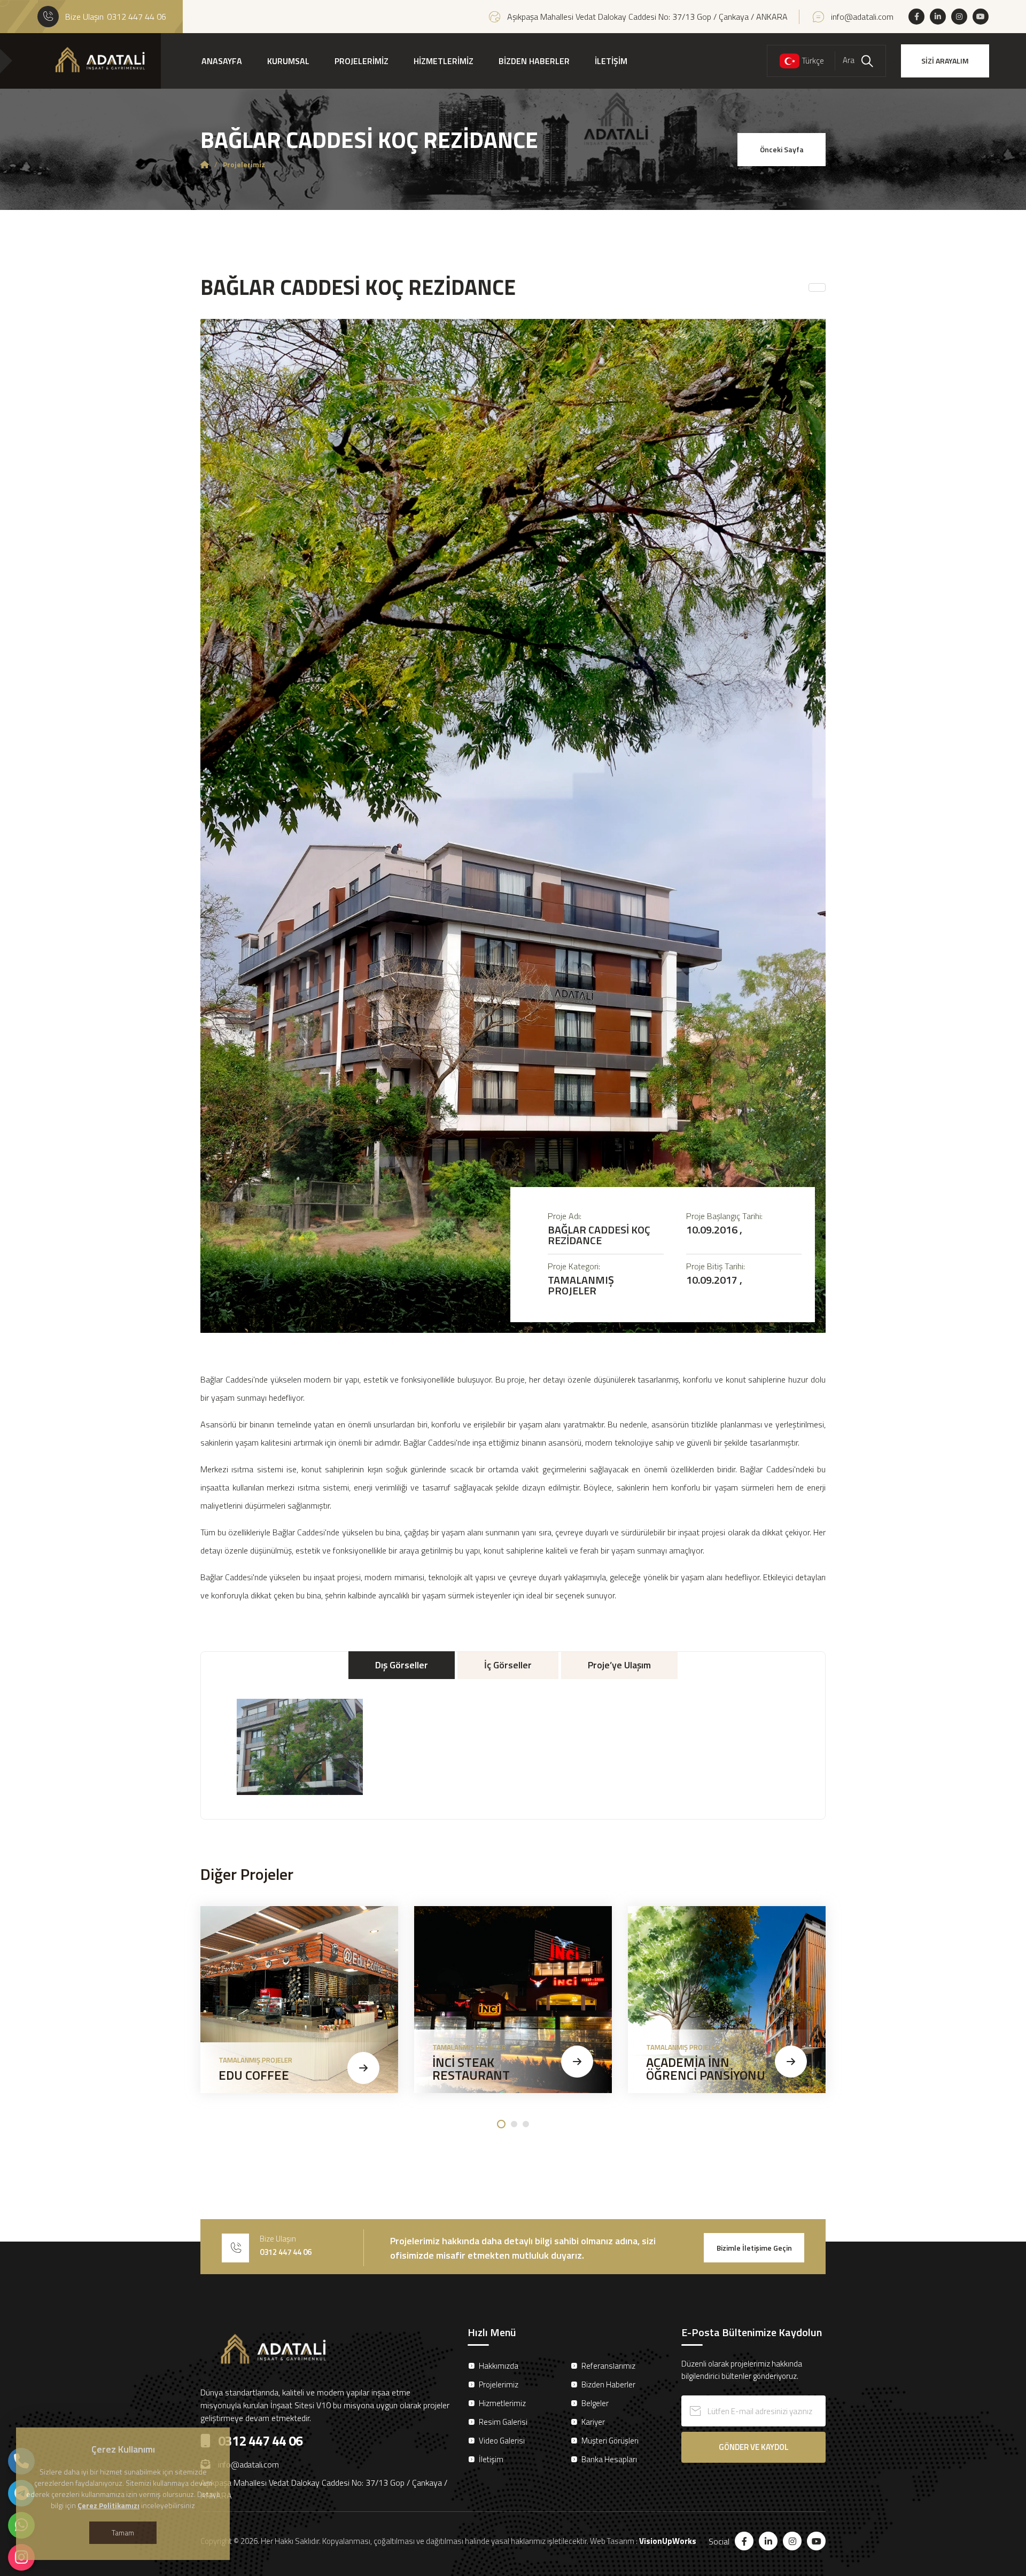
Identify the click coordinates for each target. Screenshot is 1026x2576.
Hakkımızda (499, 2366)
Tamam (123, 2532)
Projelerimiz (499, 2384)
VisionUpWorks (668, 2541)
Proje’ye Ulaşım (619, 1665)
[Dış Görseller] (300, 1747)
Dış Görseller (402, 1665)
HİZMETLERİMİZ (444, 61)
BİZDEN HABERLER (534, 61)
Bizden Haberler (608, 2384)
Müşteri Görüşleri (610, 2441)
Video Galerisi (502, 2441)
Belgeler (595, 2403)
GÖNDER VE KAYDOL (754, 2447)
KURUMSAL (288, 61)
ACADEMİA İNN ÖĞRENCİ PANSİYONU (706, 2068)
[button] (501, 2124)
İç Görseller (508, 1665)
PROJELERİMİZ (362, 61)
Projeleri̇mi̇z (244, 165)
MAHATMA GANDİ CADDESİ (909, 2068)
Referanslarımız (608, 2366)
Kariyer (593, 2422)
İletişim (491, 2459)
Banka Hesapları (609, 2459)
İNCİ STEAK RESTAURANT (471, 2068)
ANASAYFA (222, 61)
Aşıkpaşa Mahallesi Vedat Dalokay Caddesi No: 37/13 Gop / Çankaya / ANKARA (647, 17)
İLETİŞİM (611, 61)
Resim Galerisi (503, 2422)
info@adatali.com (862, 17)
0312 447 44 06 (137, 17)
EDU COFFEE (254, 2075)
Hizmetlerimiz (502, 2403)
